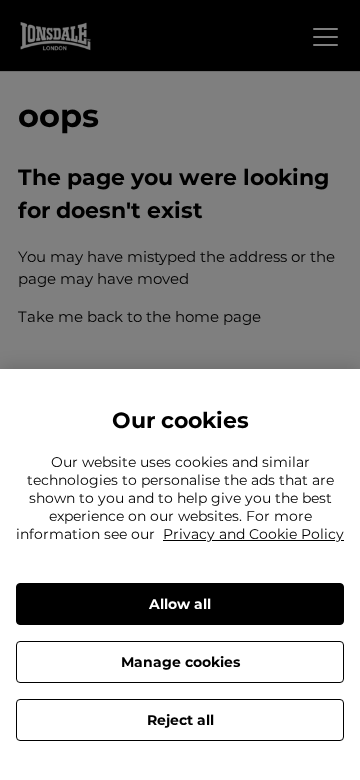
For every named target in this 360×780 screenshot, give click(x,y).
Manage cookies (180, 662)
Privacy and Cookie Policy (253, 534)
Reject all (180, 720)
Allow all (180, 604)
